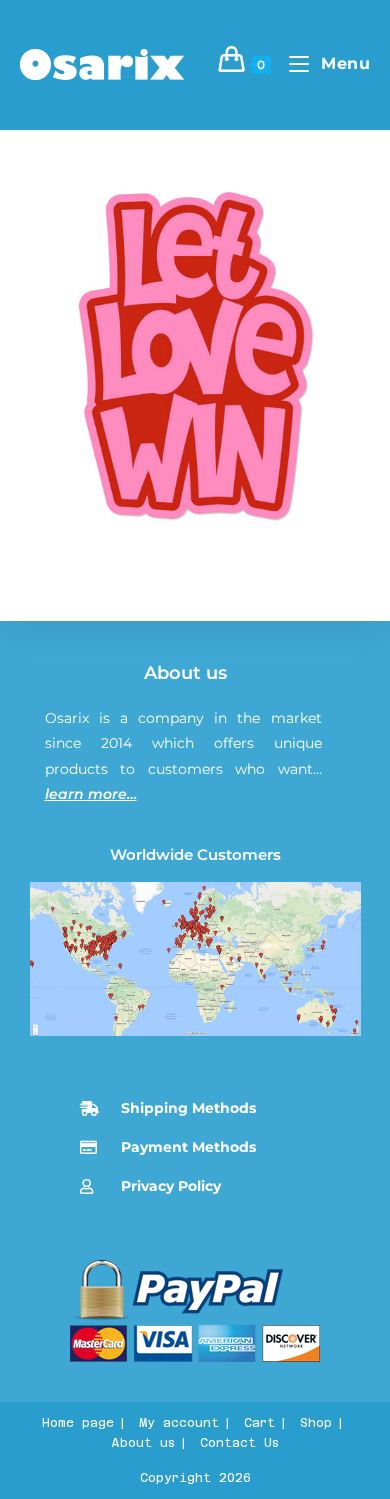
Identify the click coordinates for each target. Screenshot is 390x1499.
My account (179, 1423)
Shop (316, 1423)
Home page (78, 1423)
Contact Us (239, 1443)
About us (185, 673)
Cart (259, 1423)
